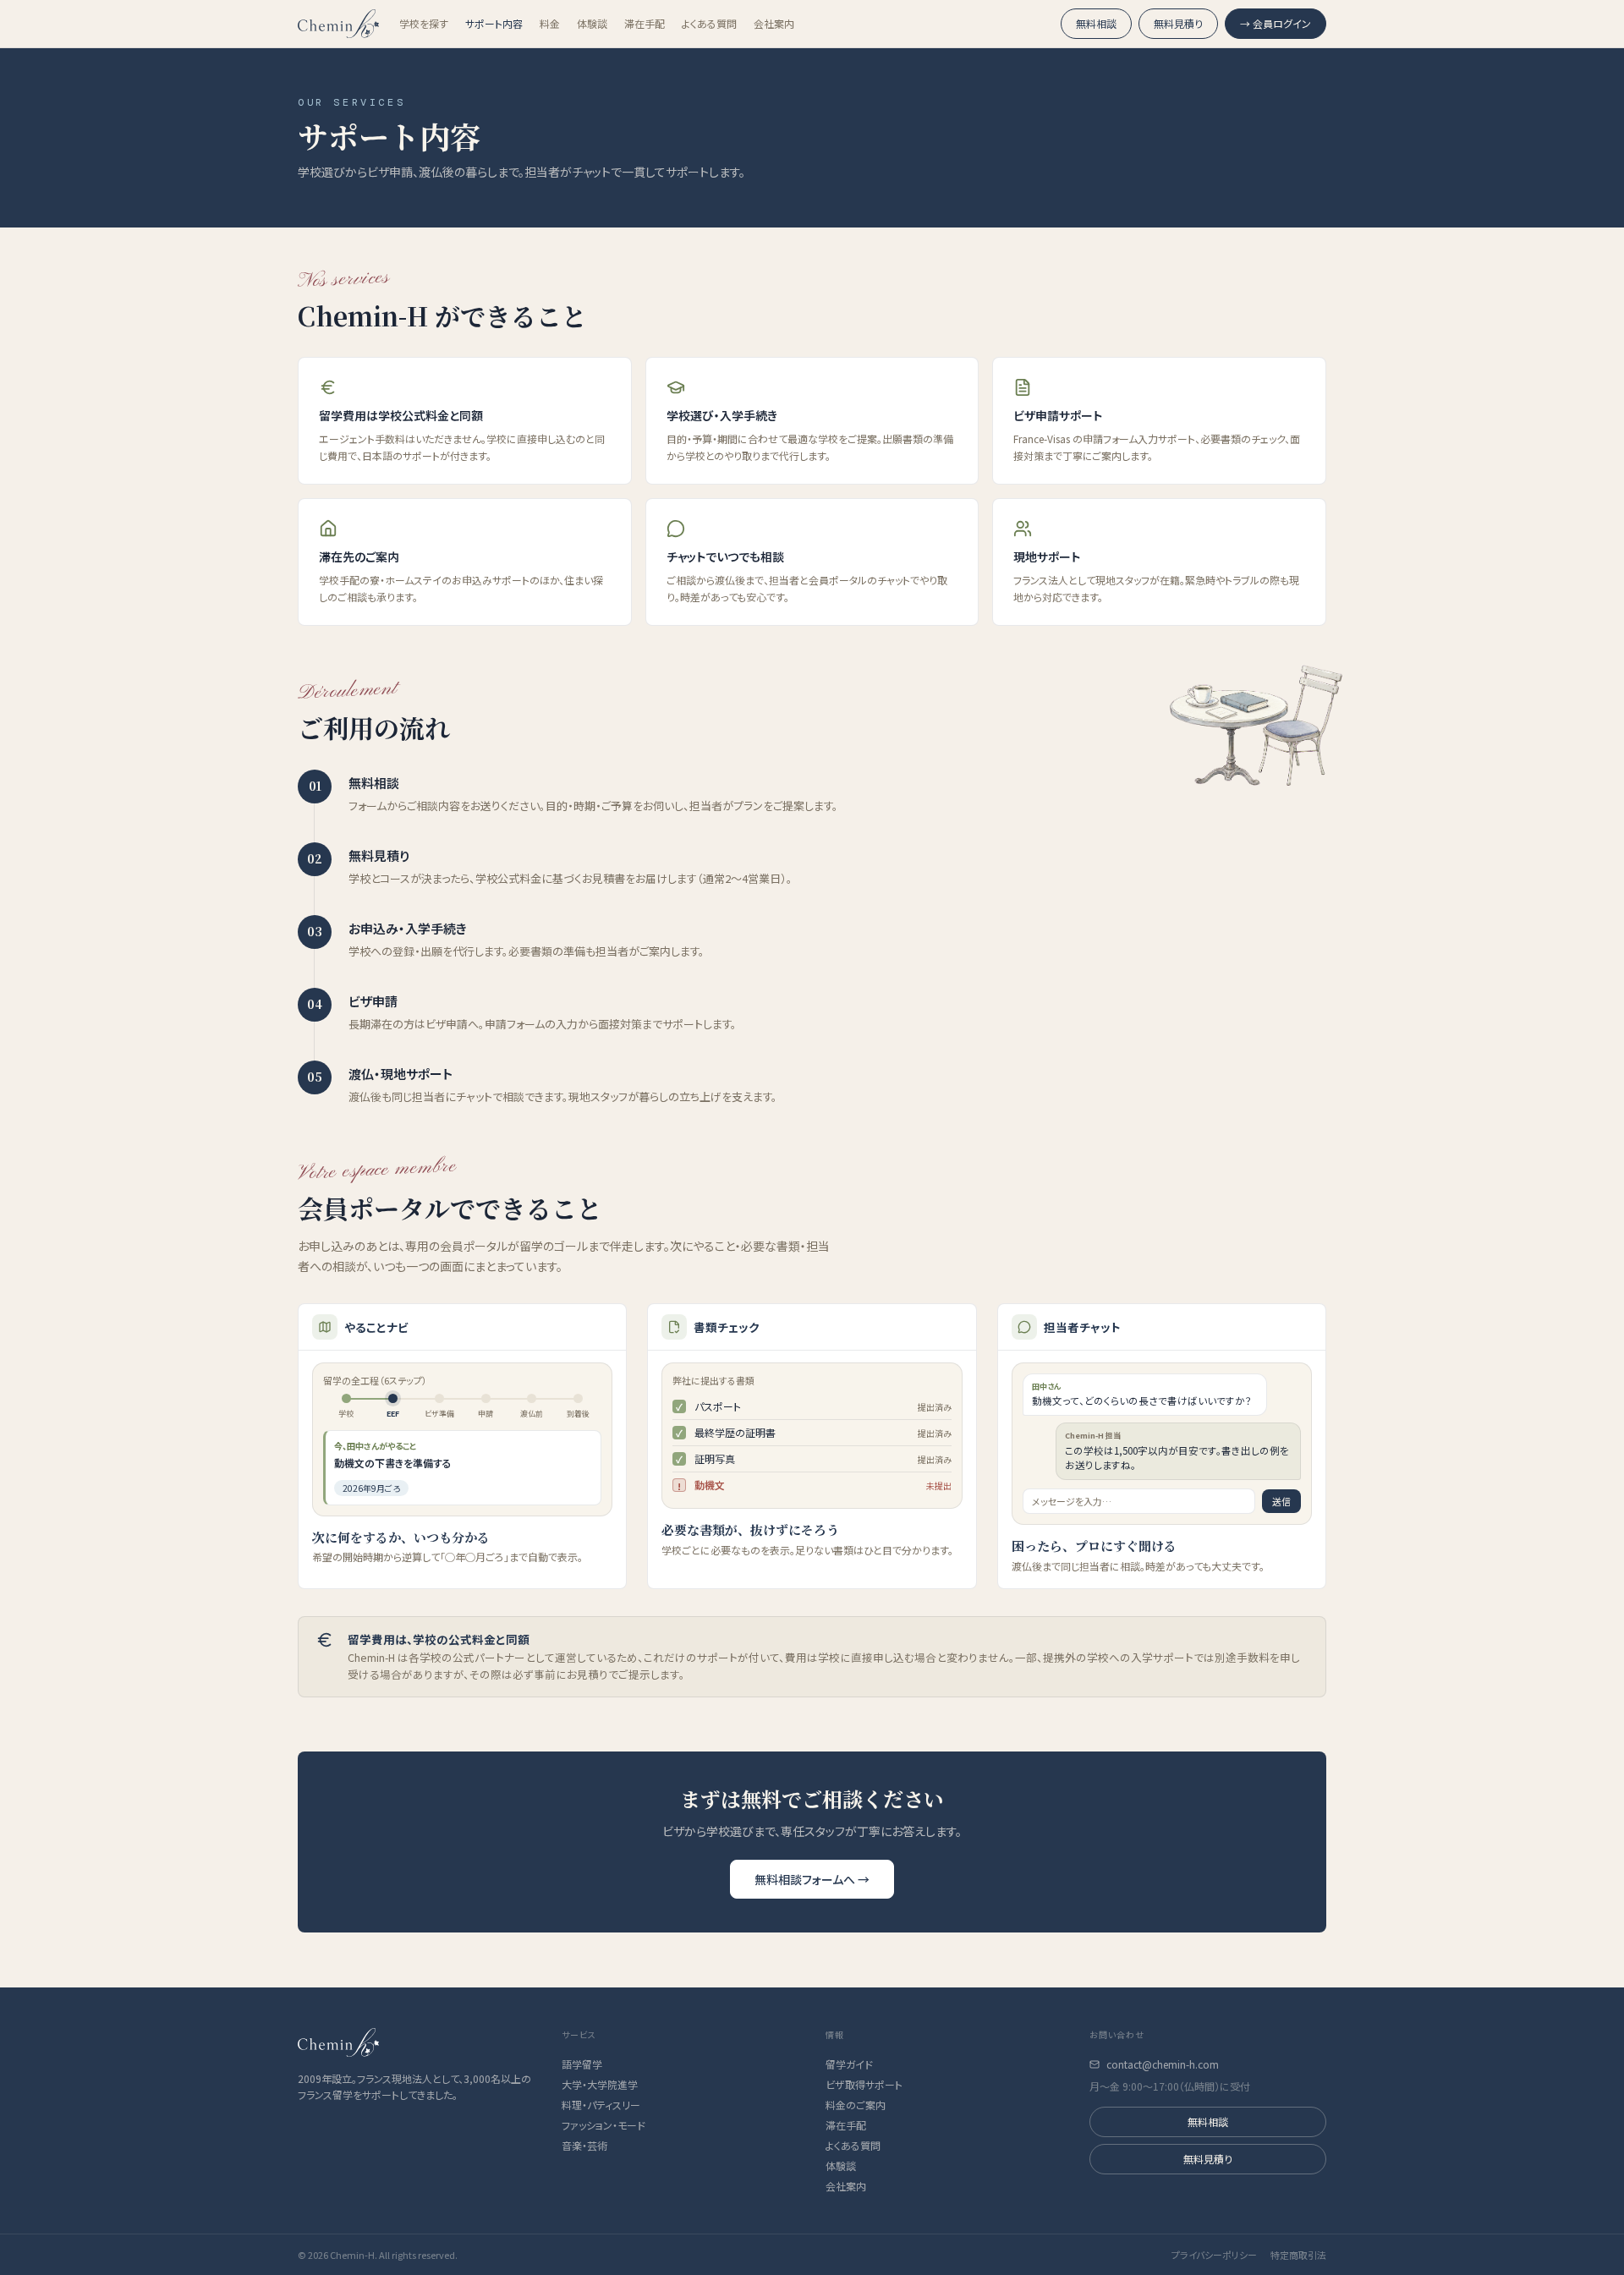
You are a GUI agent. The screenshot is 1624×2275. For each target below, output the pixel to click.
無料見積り (1178, 23)
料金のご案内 (856, 2105)
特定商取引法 (1298, 2255)
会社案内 (774, 24)
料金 (550, 24)
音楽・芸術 (584, 2146)
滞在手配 (645, 24)
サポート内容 (494, 24)
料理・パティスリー (601, 2105)
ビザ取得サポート (864, 2085)
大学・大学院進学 (600, 2085)
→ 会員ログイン (1276, 23)
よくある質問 (709, 24)
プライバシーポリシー (1214, 2255)
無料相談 (1096, 23)
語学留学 (582, 2064)
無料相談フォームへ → (812, 1879)
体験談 (592, 24)
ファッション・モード (604, 2125)
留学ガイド (849, 2064)
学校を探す (424, 24)
